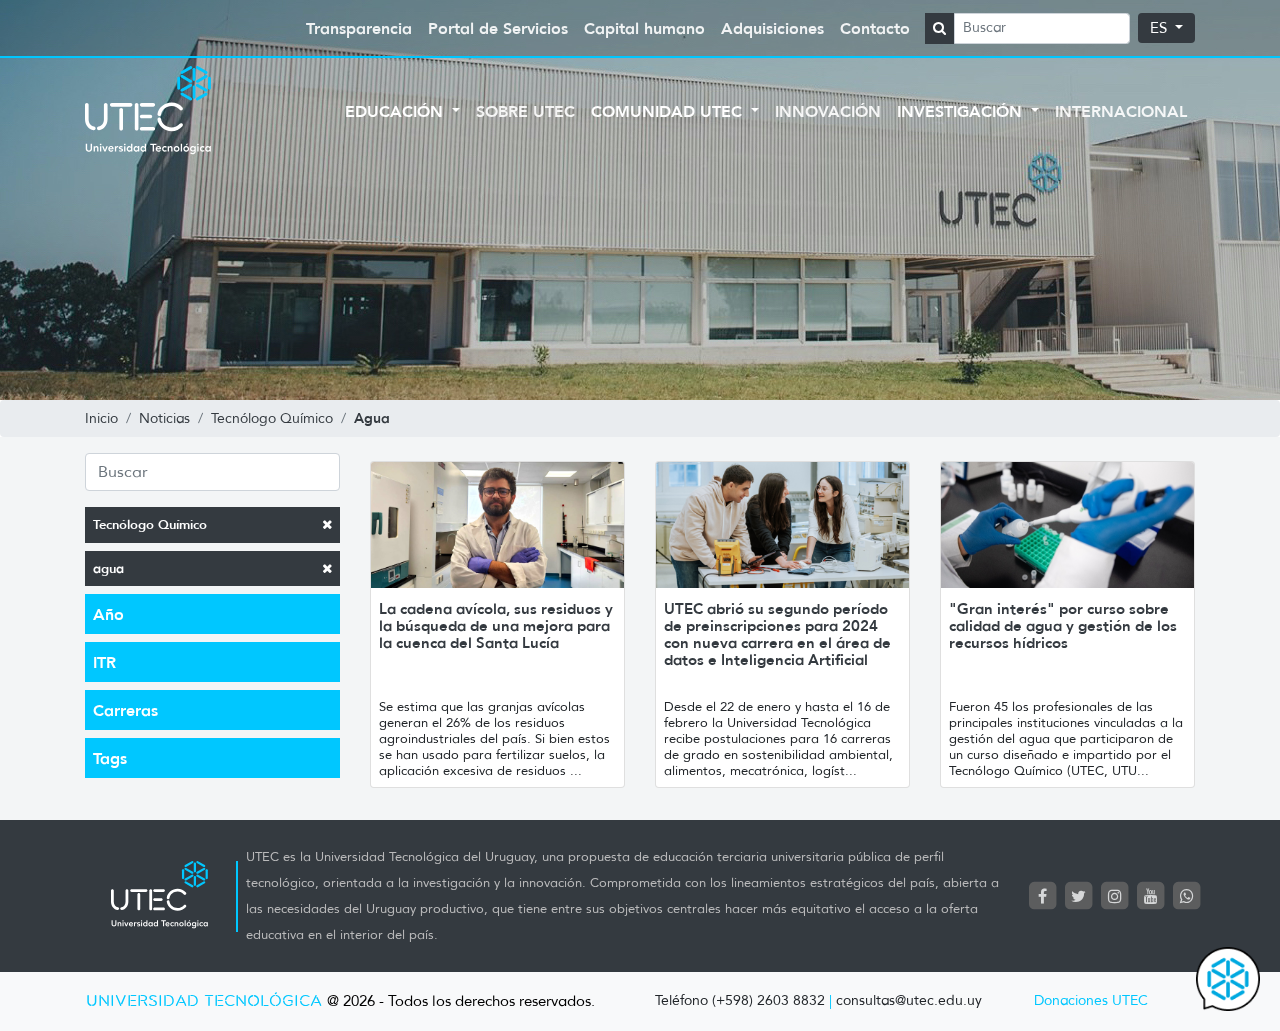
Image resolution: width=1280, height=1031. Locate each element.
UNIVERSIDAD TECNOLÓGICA (204, 1001)
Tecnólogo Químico (150, 524)
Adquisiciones (772, 28)
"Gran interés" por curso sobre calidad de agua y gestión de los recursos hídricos (1063, 625)
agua (108, 568)
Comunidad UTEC (669, 111)
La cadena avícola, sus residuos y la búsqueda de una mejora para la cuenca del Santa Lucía (496, 625)
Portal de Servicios (498, 28)
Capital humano (644, 28)
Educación (396, 111)
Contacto (875, 28)
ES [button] (1160, 28)
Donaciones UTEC (1091, 1000)
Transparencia (359, 28)
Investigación (962, 111)
